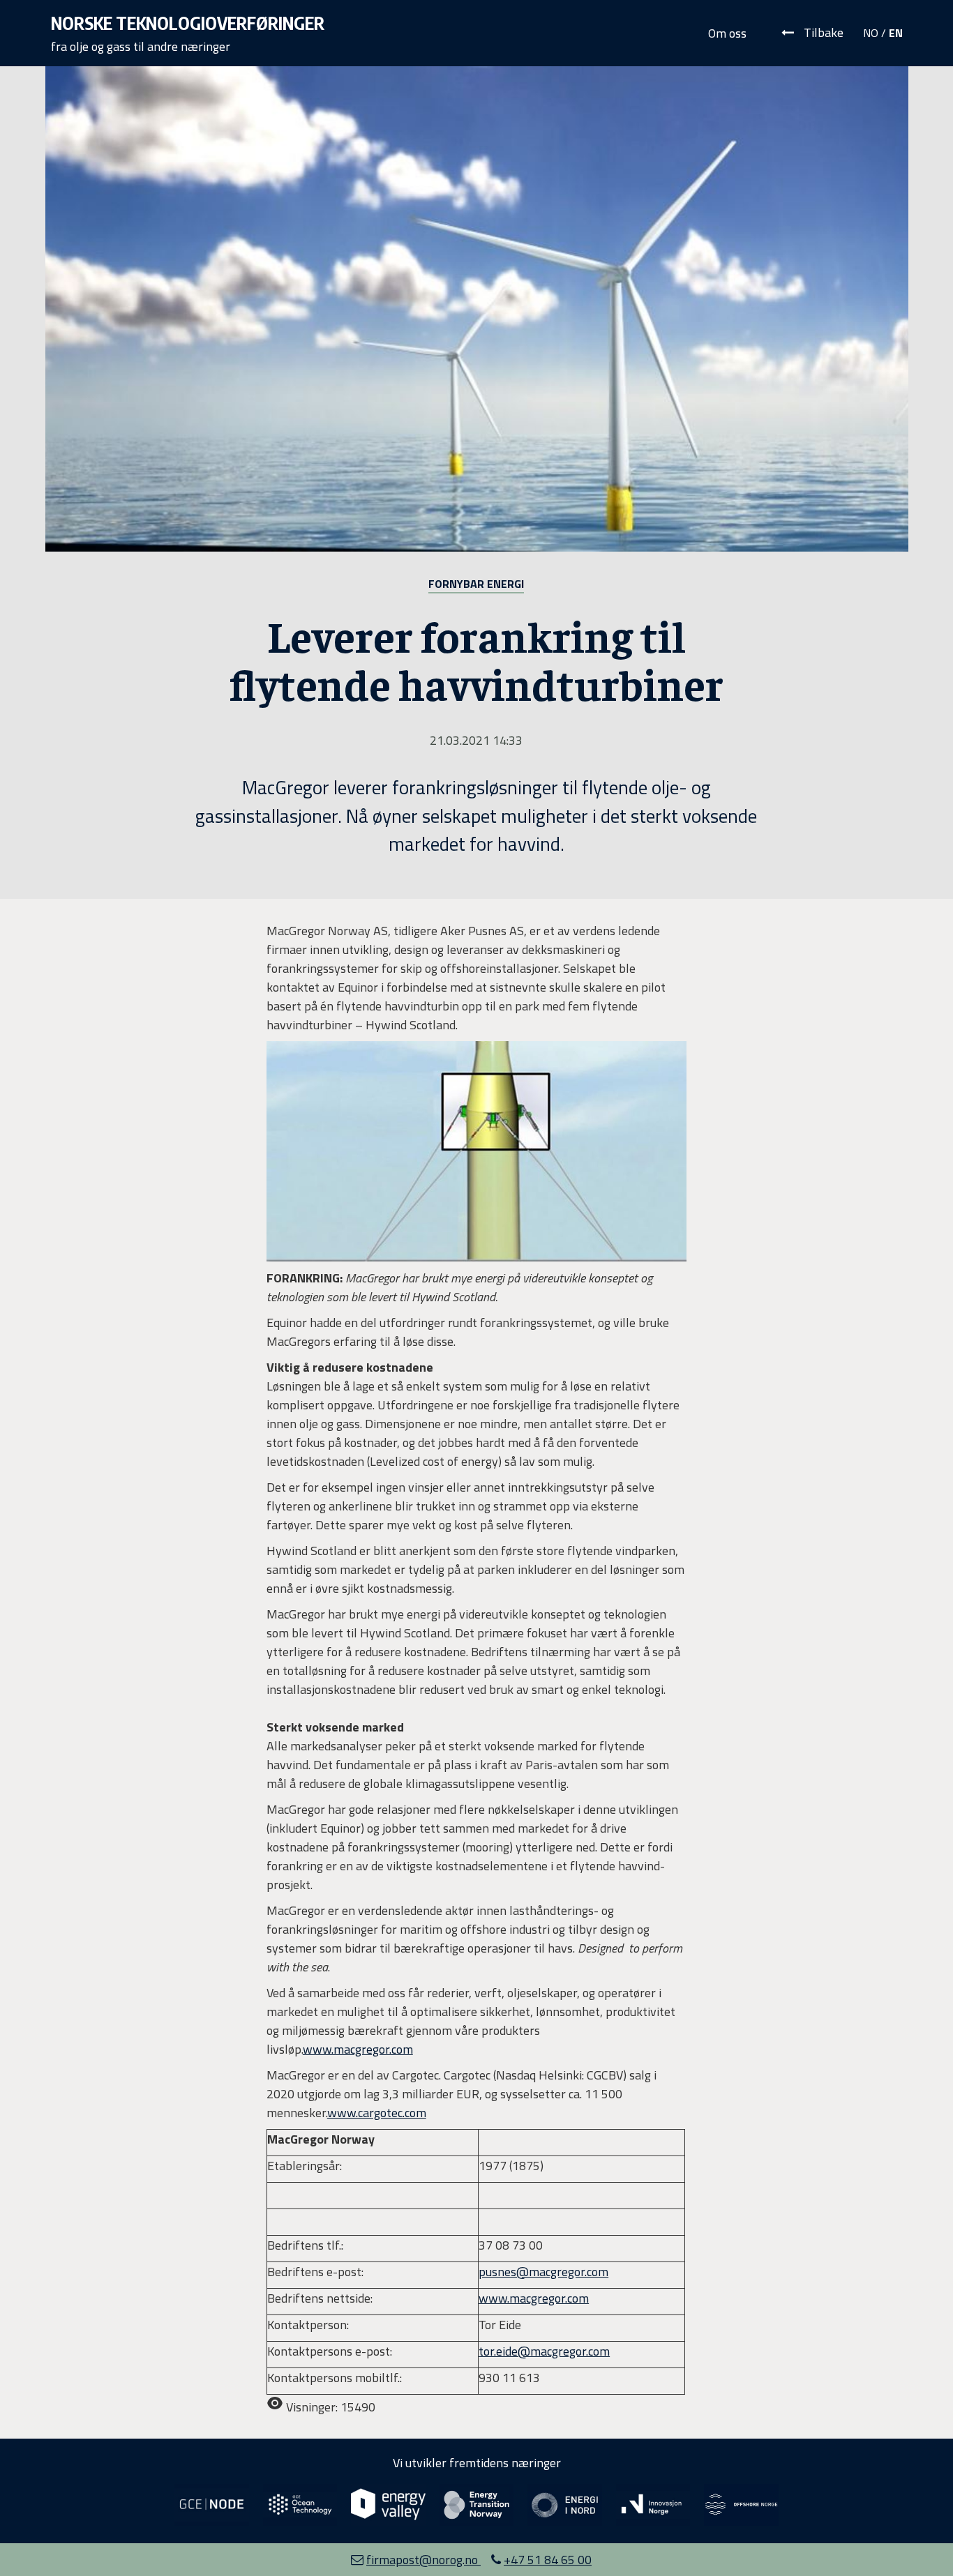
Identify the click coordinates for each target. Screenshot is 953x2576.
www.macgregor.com (534, 2298)
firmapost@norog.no (423, 2560)
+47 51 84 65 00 (548, 2560)
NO (871, 33)
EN (896, 33)
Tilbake (822, 32)
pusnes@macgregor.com (543, 2272)
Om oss (727, 33)
